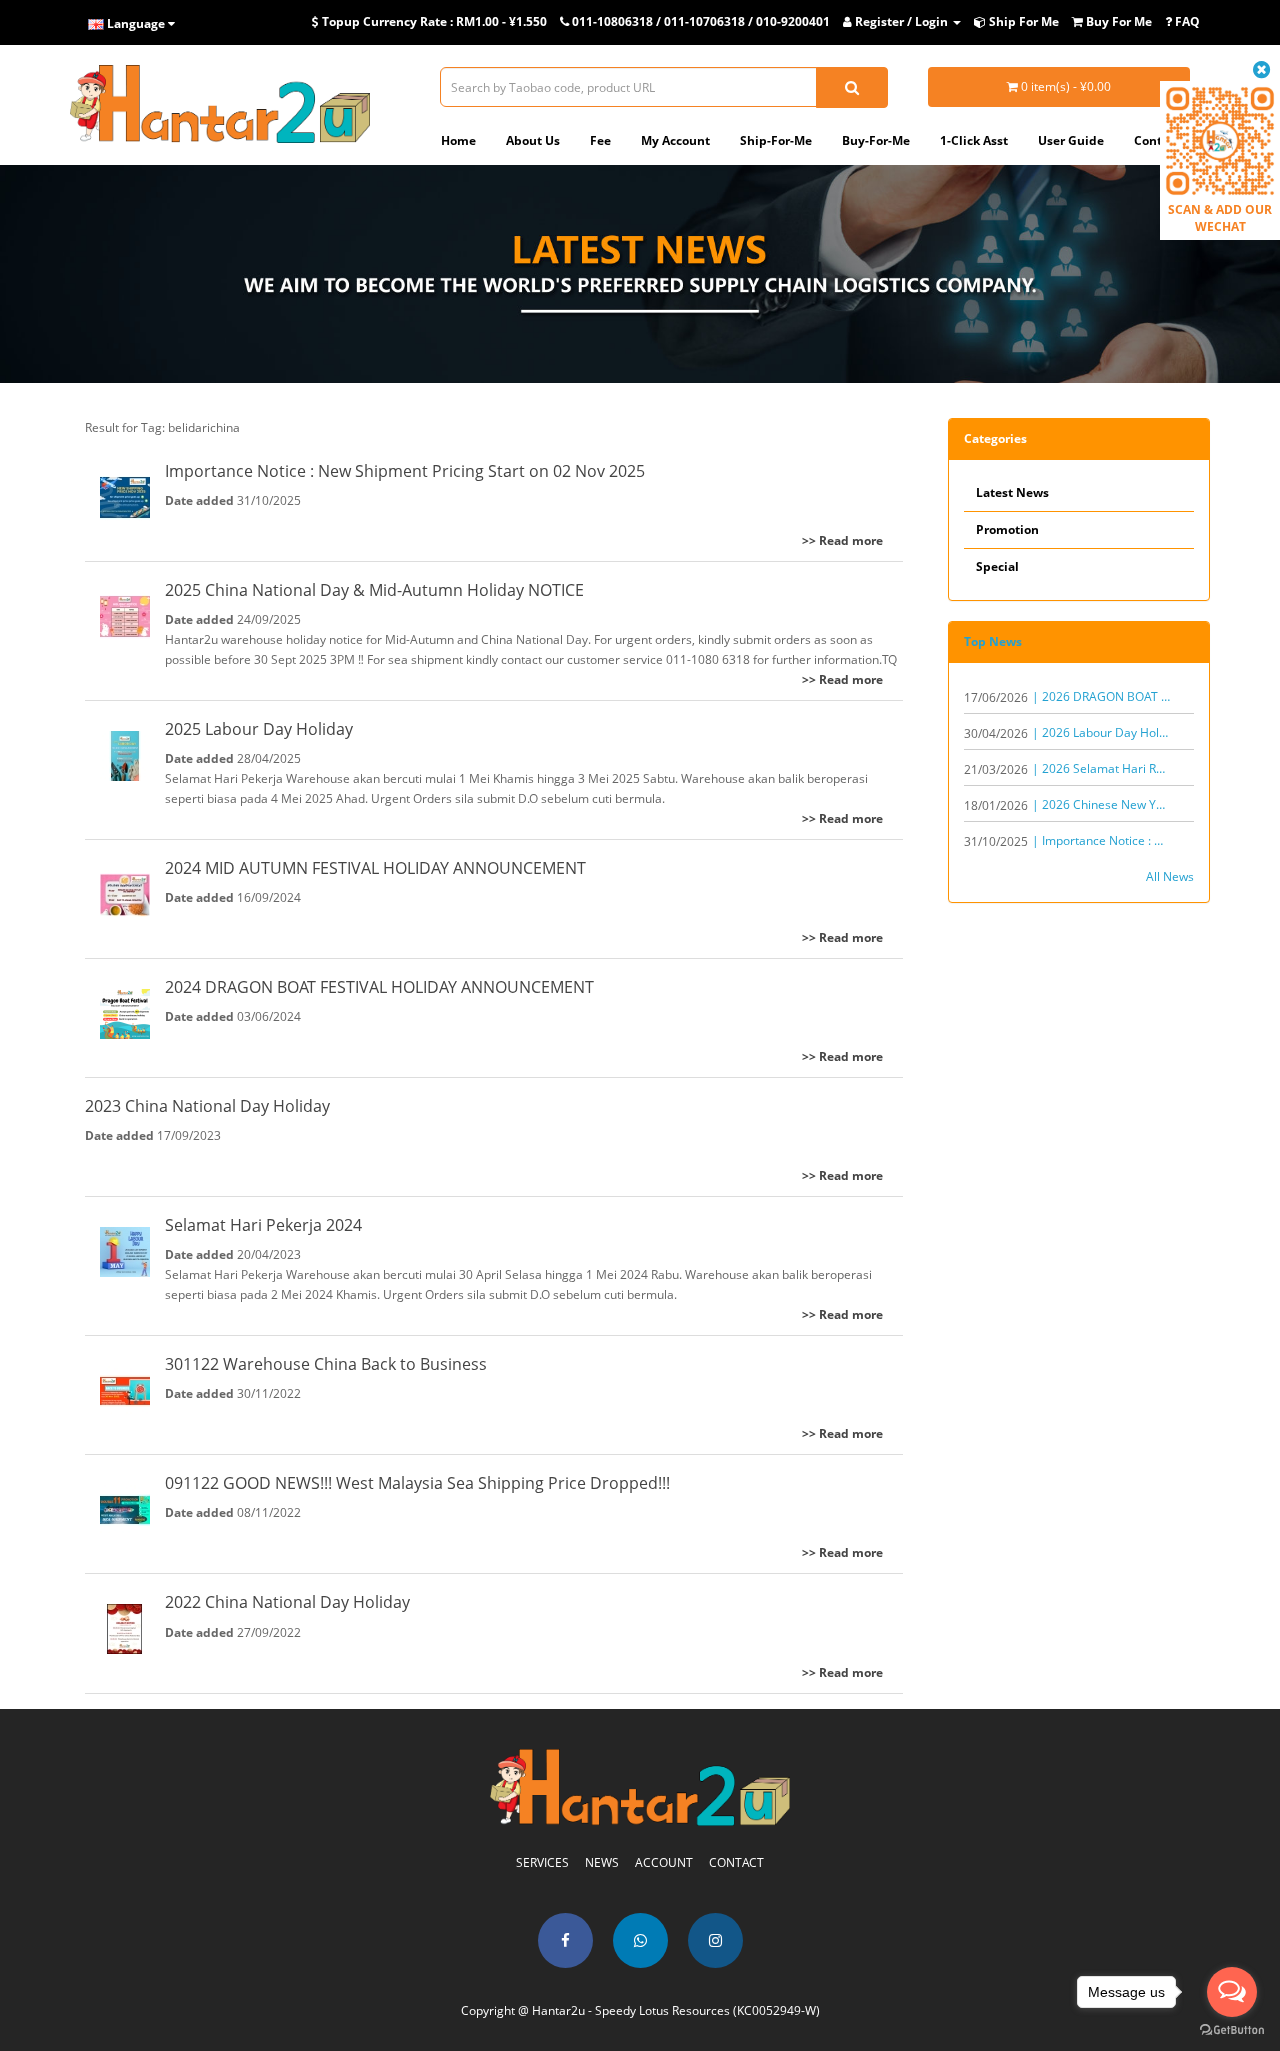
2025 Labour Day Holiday (259, 729)
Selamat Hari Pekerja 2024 (263, 1225)
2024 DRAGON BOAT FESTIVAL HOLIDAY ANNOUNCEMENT (379, 987)
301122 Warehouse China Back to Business (326, 1364)
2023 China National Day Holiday (207, 1106)
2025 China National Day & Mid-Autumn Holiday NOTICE (374, 590)
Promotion (1007, 529)
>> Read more (842, 540)
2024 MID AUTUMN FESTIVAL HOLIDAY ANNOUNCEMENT (375, 868)
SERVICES (542, 1862)
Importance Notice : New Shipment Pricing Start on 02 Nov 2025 (405, 471)
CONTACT (736, 1862)
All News (1170, 876)
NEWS (602, 1862)
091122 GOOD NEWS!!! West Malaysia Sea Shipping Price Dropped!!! (417, 1483)
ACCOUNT (664, 1862)
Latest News (1012, 492)
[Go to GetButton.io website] (1232, 2030)
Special (997, 566)
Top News (993, 641)
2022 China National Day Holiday (287, 1602)
